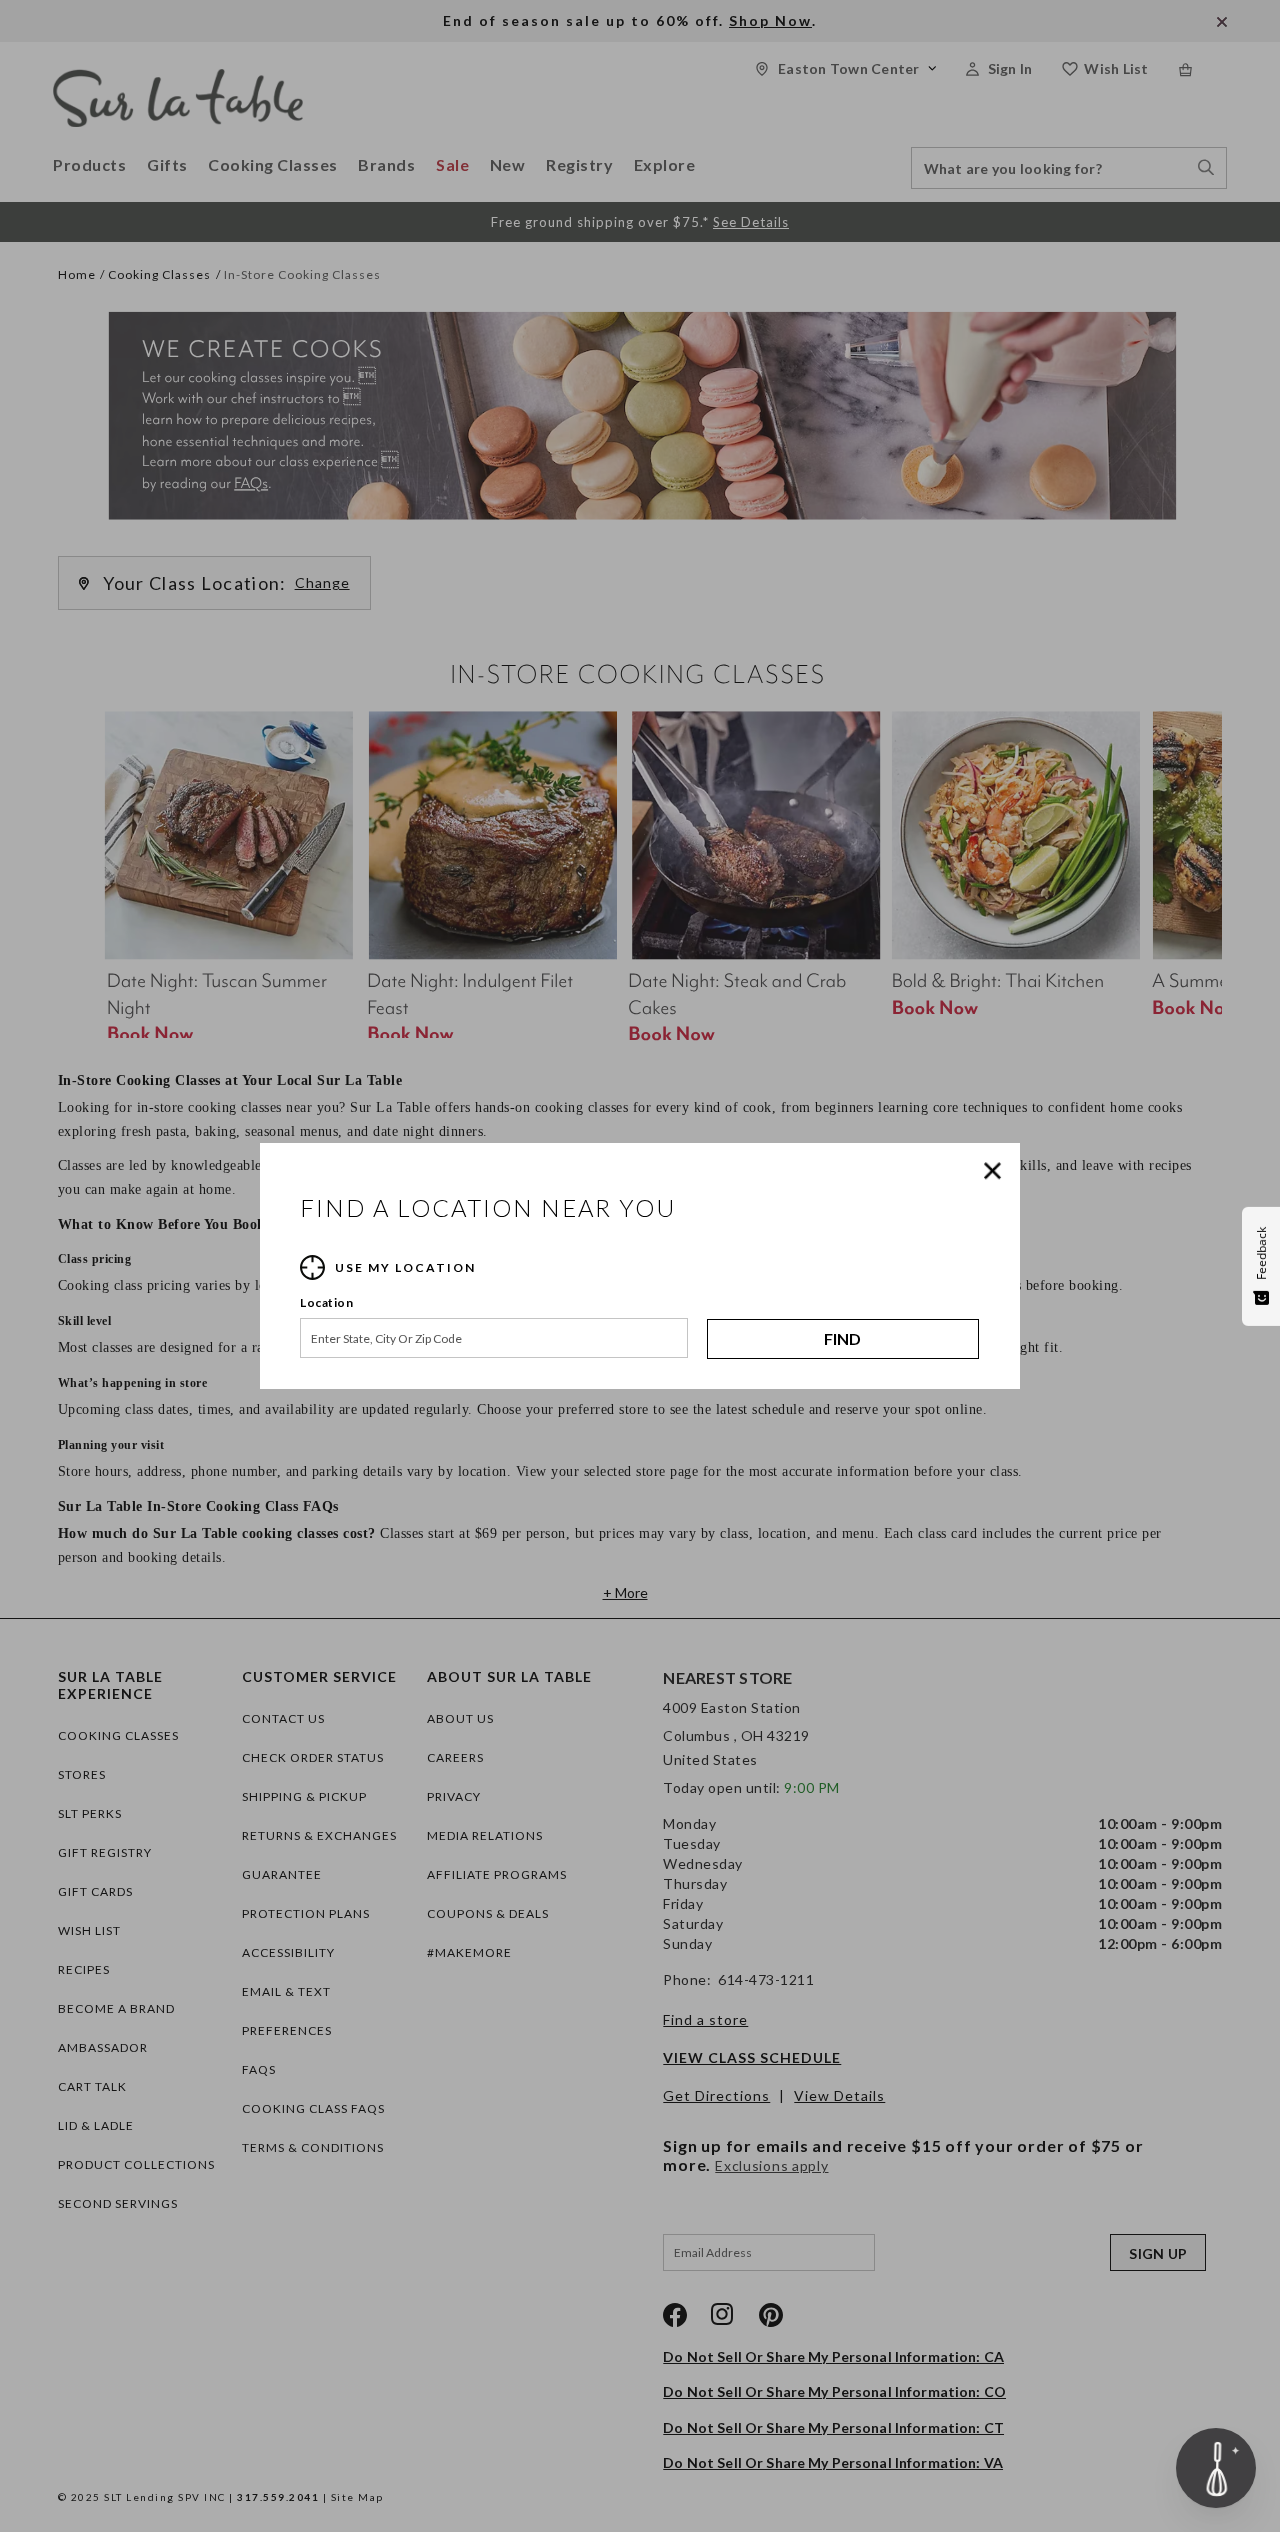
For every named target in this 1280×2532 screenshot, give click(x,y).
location (326, 1302)
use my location (405, 1267)
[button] (997, 1171)
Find (842, 1338)
